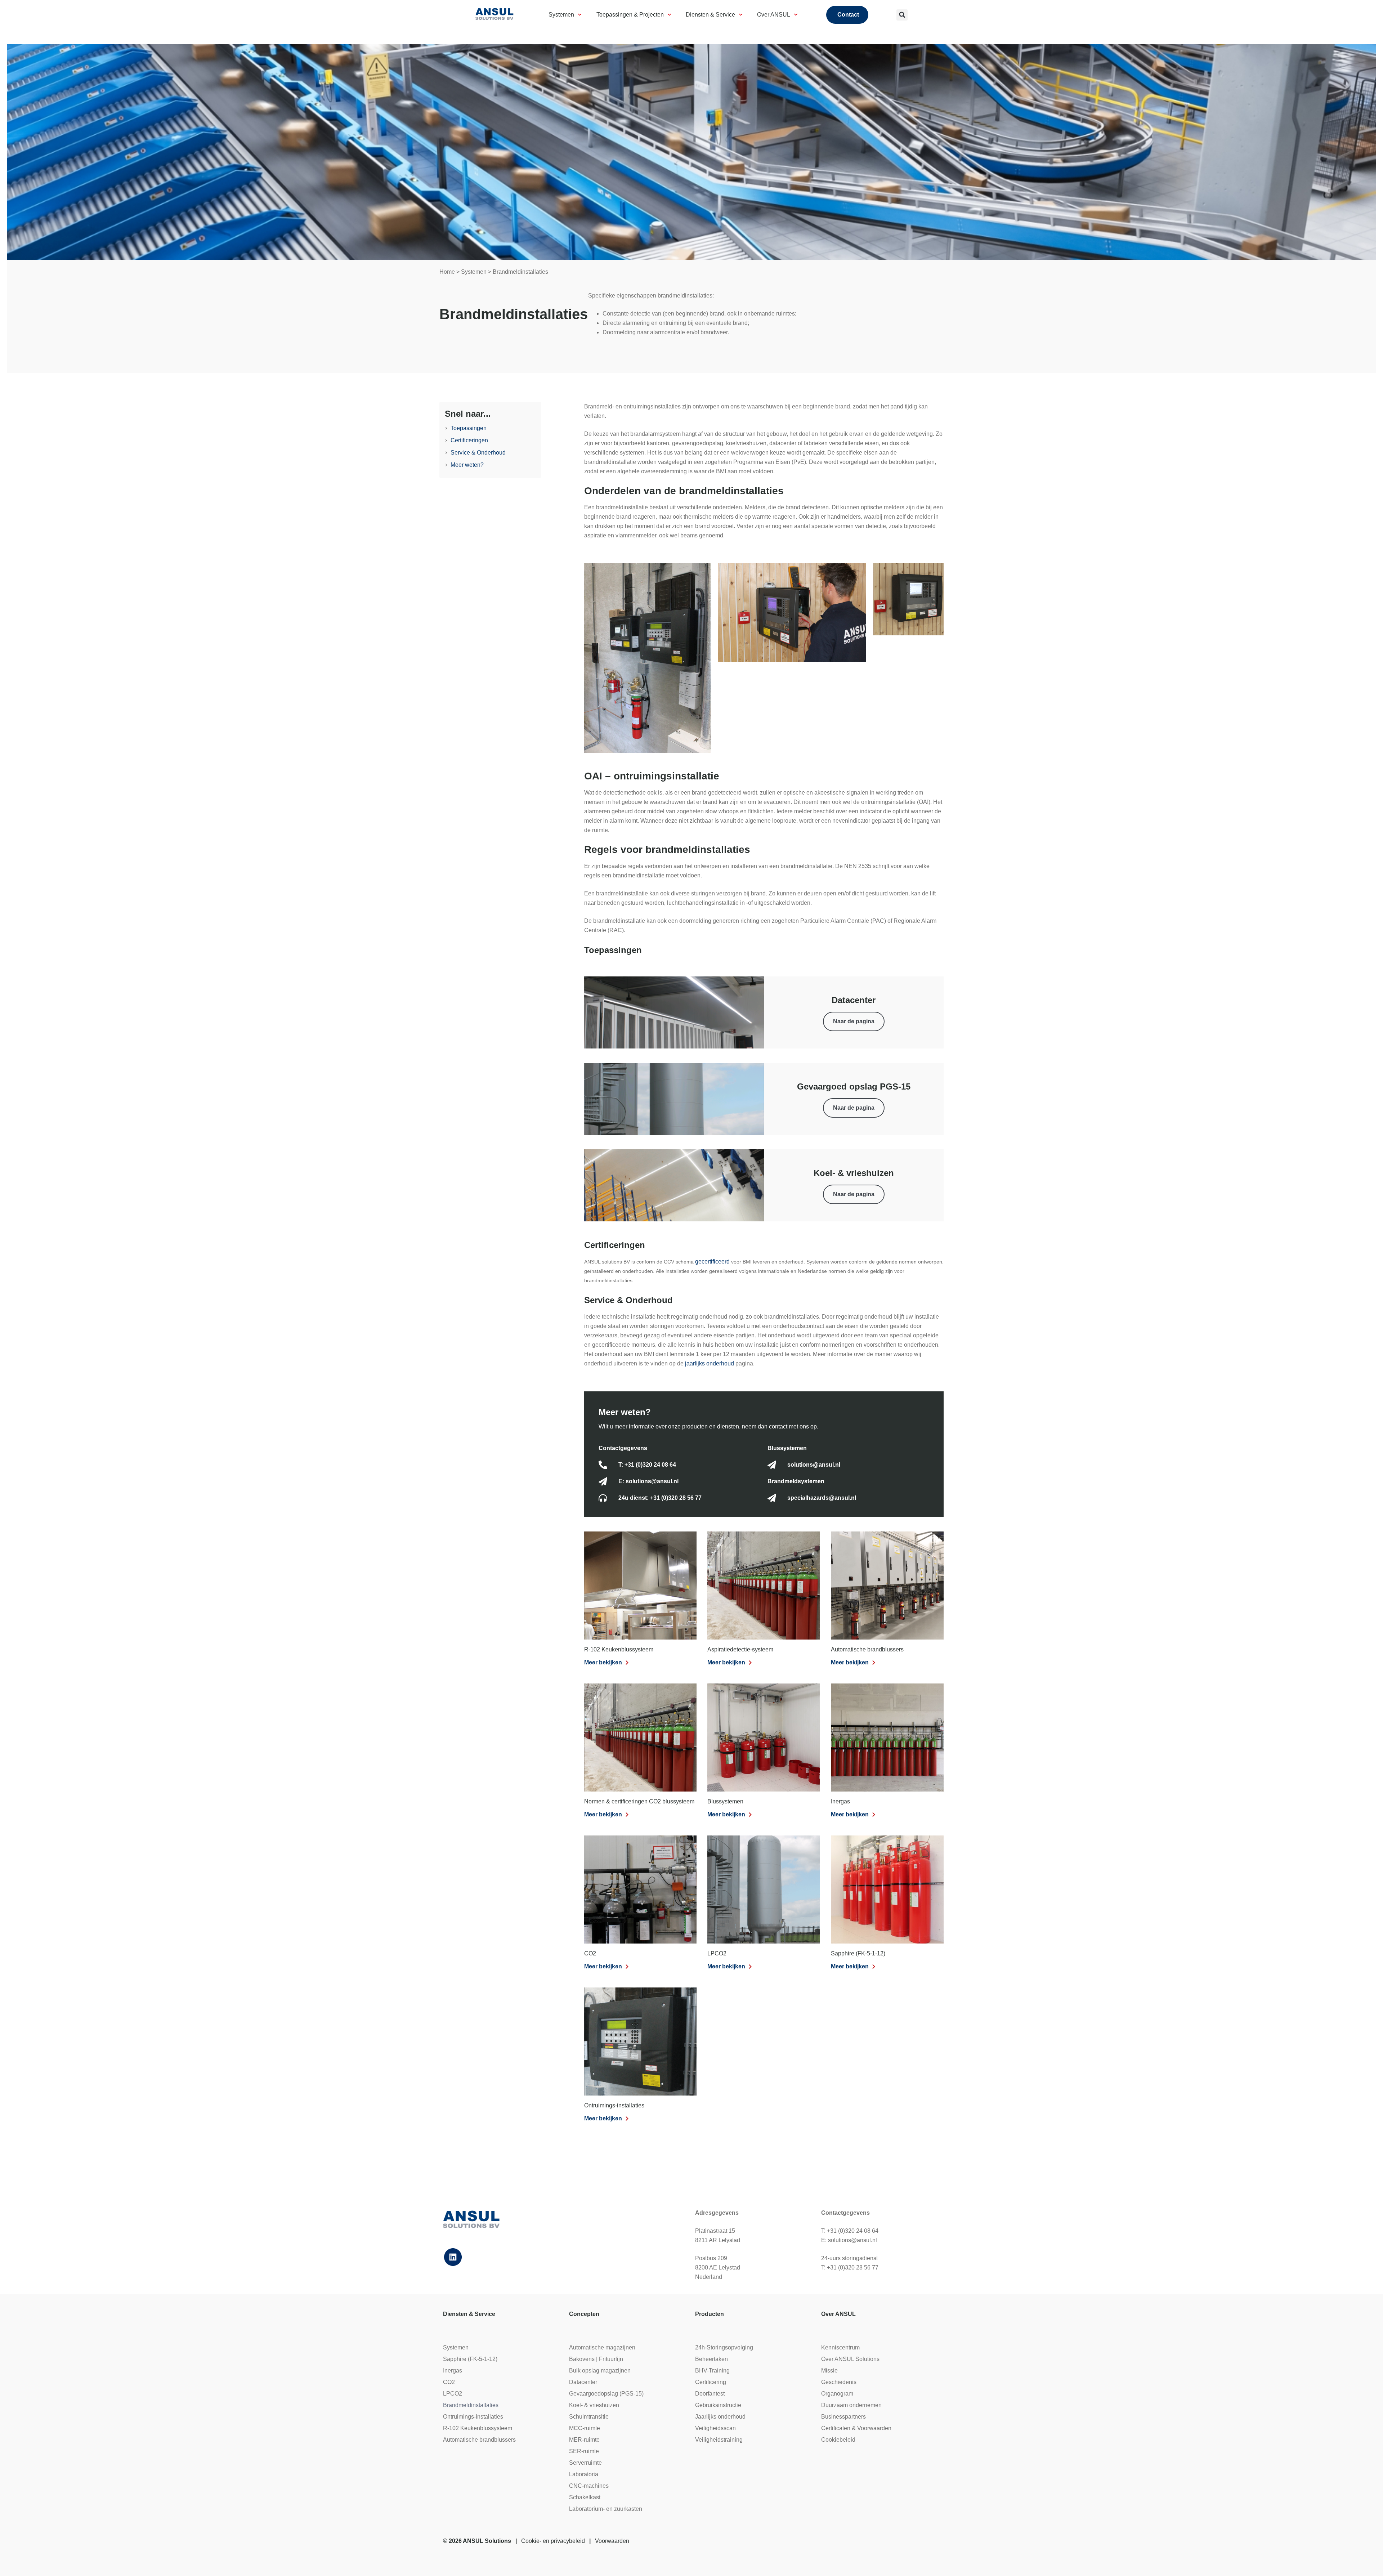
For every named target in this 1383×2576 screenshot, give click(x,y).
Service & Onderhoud (478, 453)
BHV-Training (712, 2371)
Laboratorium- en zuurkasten (606, 2509)
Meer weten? (467, 465)
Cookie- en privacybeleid (553, 2541)
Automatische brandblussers (867, 1649)
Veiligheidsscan (715, 2428)
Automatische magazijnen (602, 2347)
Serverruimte (585, 2463)
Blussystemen (725, 1801)
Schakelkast (585, 2497)
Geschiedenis (839, 2382)
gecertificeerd (713, 1262)
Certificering (711, 2382)
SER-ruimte (584, 2451)
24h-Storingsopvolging (724, 2347)
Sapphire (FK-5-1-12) (858, 1953)
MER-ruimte (584, 2440)
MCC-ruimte (585, 2428)
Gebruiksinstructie (718, 2405)
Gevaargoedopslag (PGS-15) (606, 2394)
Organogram (837, 2394)
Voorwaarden (612, 2541)
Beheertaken (711, 2359)
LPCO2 (717, 1953)
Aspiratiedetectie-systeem (740, 1649)
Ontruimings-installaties (614, 2105)
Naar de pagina (854, 1021)
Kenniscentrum (840, 2347)
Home (447, 272)
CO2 (590, 1953)
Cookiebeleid (838, 2440)
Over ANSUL (774, 15)
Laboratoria (584, 2474)
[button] (902, 15)
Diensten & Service (710, 15)
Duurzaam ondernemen (851, 2405)
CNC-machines (589, 2486)
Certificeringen (469, 440)
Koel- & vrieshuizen (594, 2405)
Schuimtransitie (589, 2417)
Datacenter (583, 2382)
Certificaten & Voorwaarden (856, 2428)
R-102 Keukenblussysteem (619, 1649)
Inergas (840, 1801)
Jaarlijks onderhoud (720, 2417)
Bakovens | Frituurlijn (596, 2359)
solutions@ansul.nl (852, 2240)
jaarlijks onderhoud (710, 1363)
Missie (829, 2371)
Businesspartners (843, 2417)
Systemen (561, 15)
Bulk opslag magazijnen (600, 2371)
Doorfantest (710, 2394)
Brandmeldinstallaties (471, 2405)
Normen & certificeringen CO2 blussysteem (639, 1801)
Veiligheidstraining (719, 2440)
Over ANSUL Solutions (850, 2359)
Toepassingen (469, 428)
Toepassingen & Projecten (630, 15)
